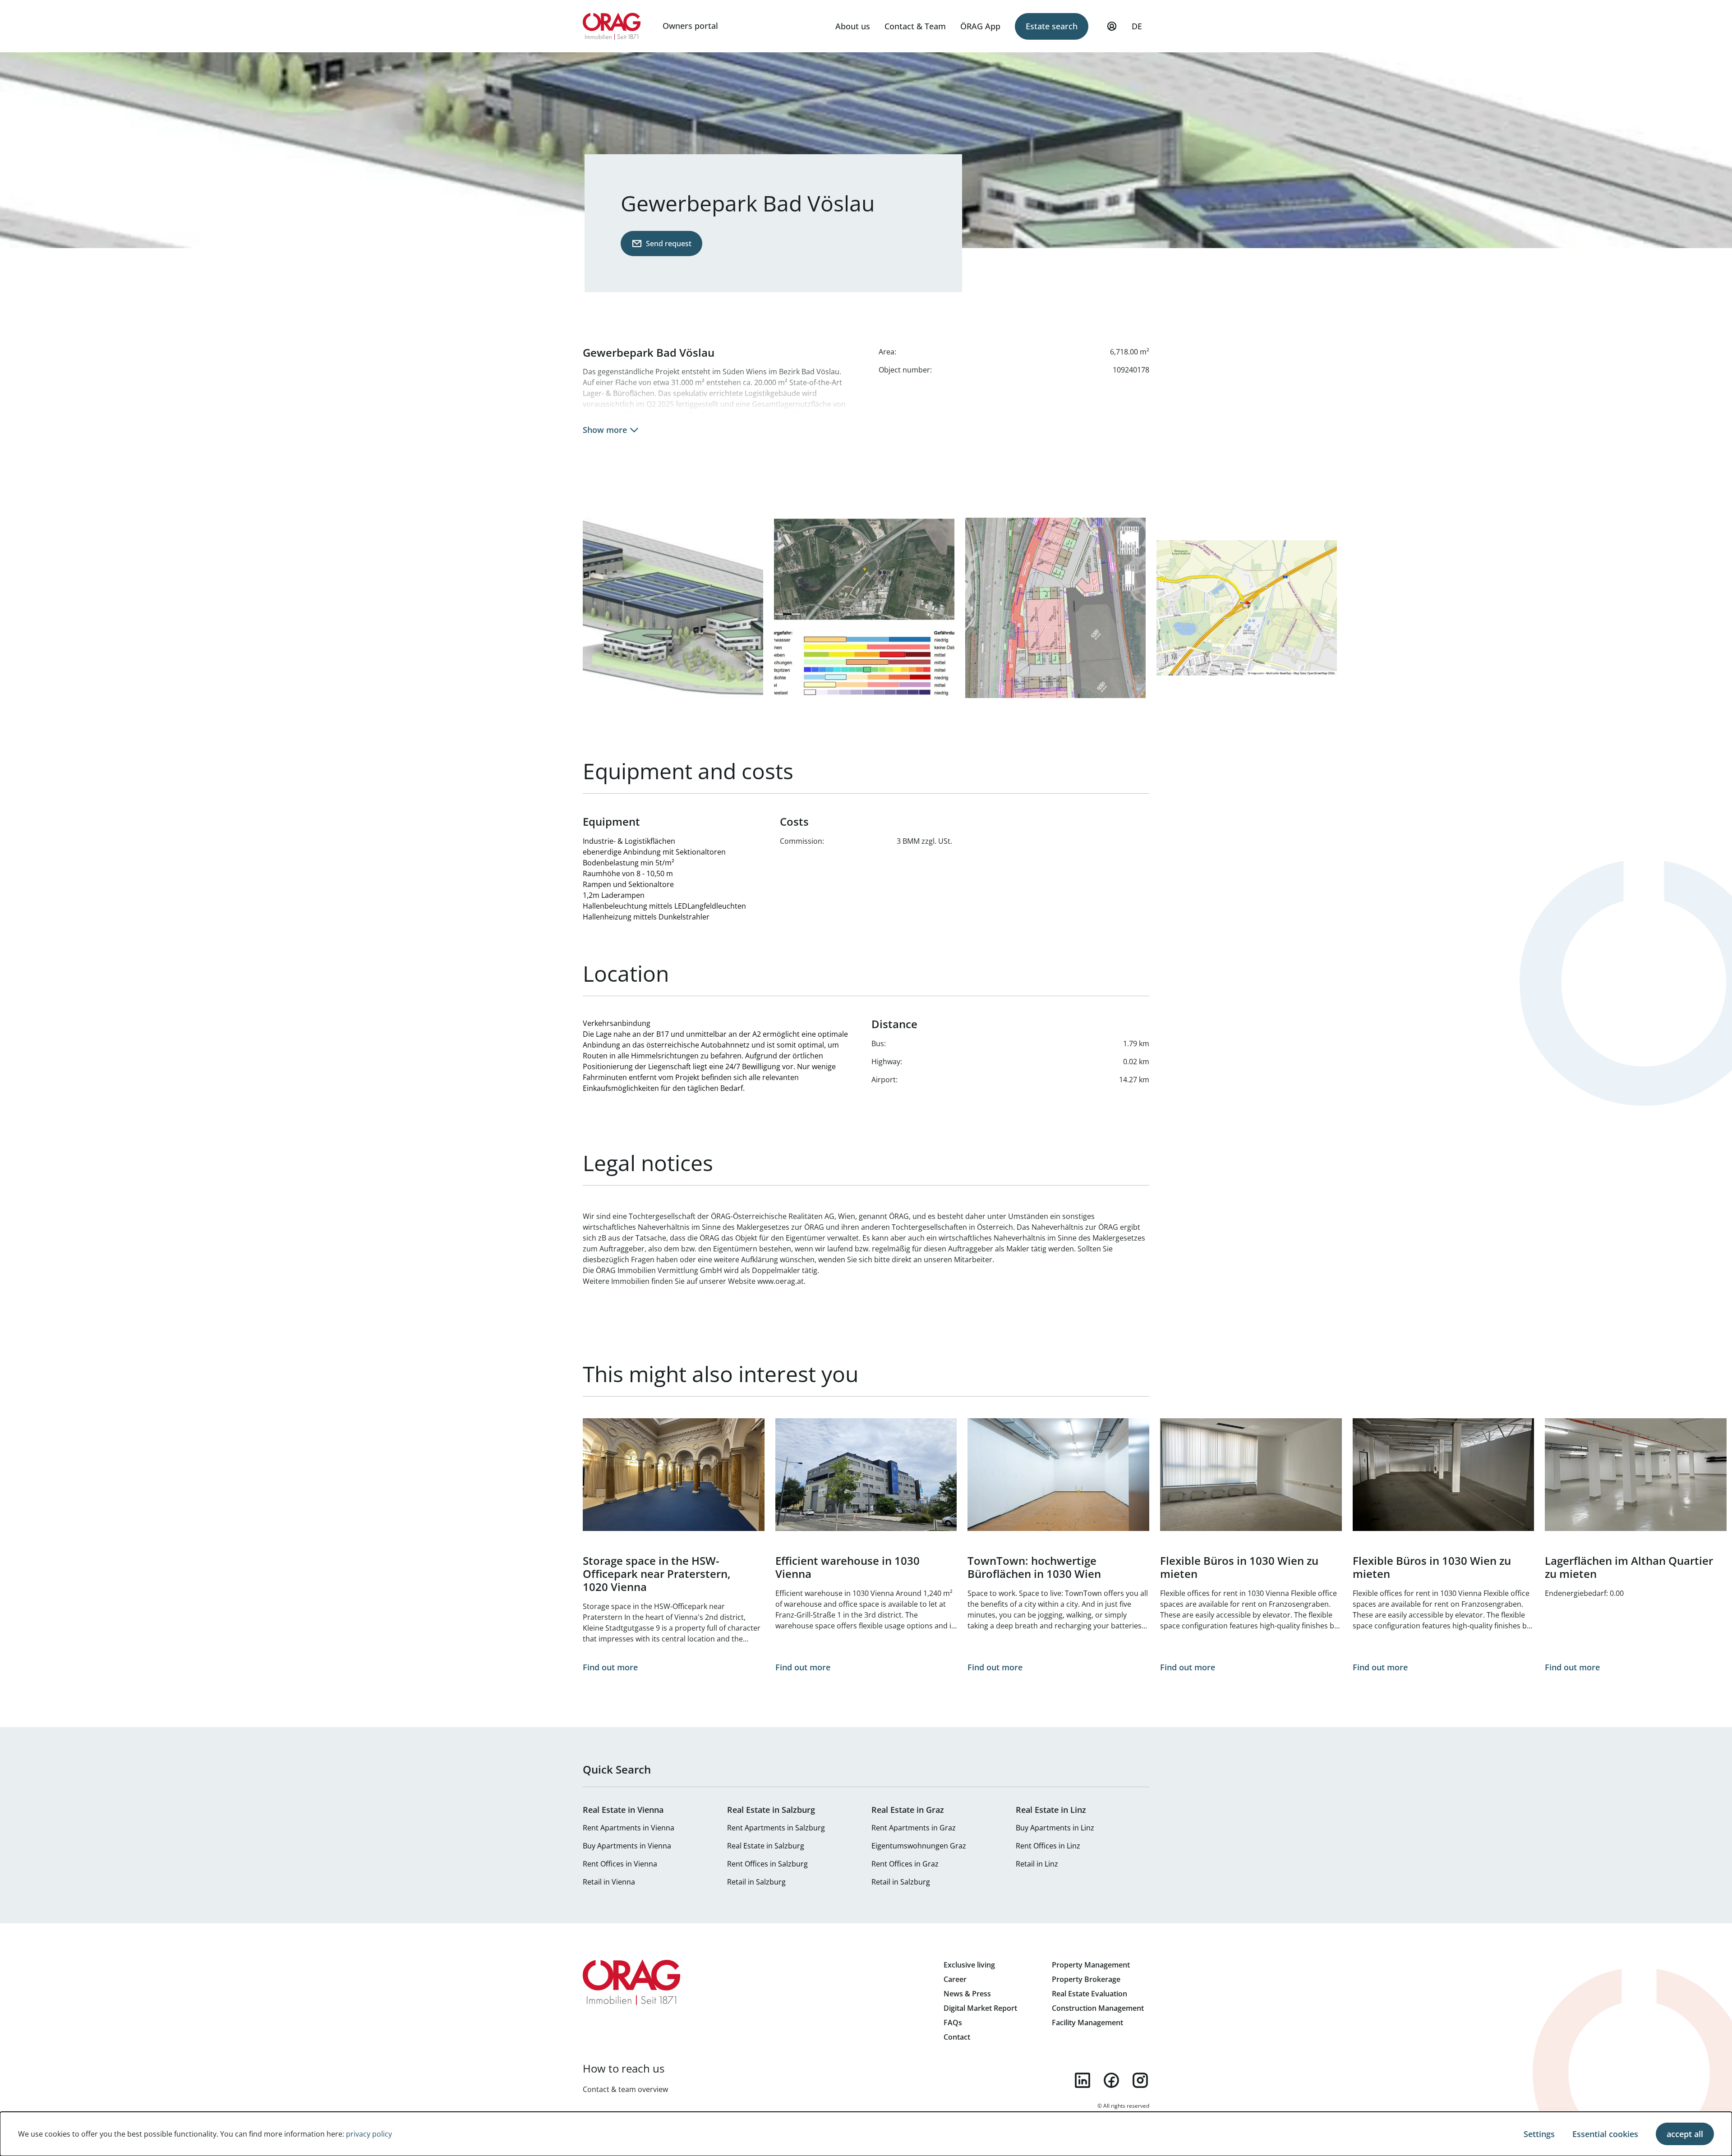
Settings (1539, 2134)
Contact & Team (915, 26)
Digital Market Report (980, 2008)
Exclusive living (969, 1965)
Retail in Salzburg (756, 1882)
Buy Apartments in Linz (1055, 1828)
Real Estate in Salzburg (766, 1846)
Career (955, 1979)
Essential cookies (1605, 2134)
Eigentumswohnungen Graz (919, 1846)
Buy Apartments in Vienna (627, 1846)
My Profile (1112, 26)
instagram (1140, 2080)
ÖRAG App (980, 26)
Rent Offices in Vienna (620, 1864)
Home (612, 26)
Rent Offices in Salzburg (767, 1864)
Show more (605, 430)
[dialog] (866, 2134)
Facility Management (1087, 2023)
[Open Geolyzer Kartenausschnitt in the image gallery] (1247, 608)
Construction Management (1098, 2008)
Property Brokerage (1086, 1979)
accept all (1685, 2134)
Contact (957, 2037)
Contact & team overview (625, 2089)
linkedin (1082, 2080)
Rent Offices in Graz (905, 1864)
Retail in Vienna (609, 1882)
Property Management (1091, 1965)
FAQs (953, 2023)
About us (853, 26)
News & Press (967, 1994)
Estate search (1052, 26)
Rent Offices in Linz (1048, 1846)
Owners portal (690, 26)
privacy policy (369, 2134)
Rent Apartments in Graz (914, 1828)
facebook (1111, 2080)
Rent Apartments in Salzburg (776, 1828)
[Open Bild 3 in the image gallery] (1055, 608)
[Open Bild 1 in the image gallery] (673, 608)
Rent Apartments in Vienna (629, 1828)
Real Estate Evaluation (1089, 1994)
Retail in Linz (1037, 1864)
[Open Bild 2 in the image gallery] (864, 608)
